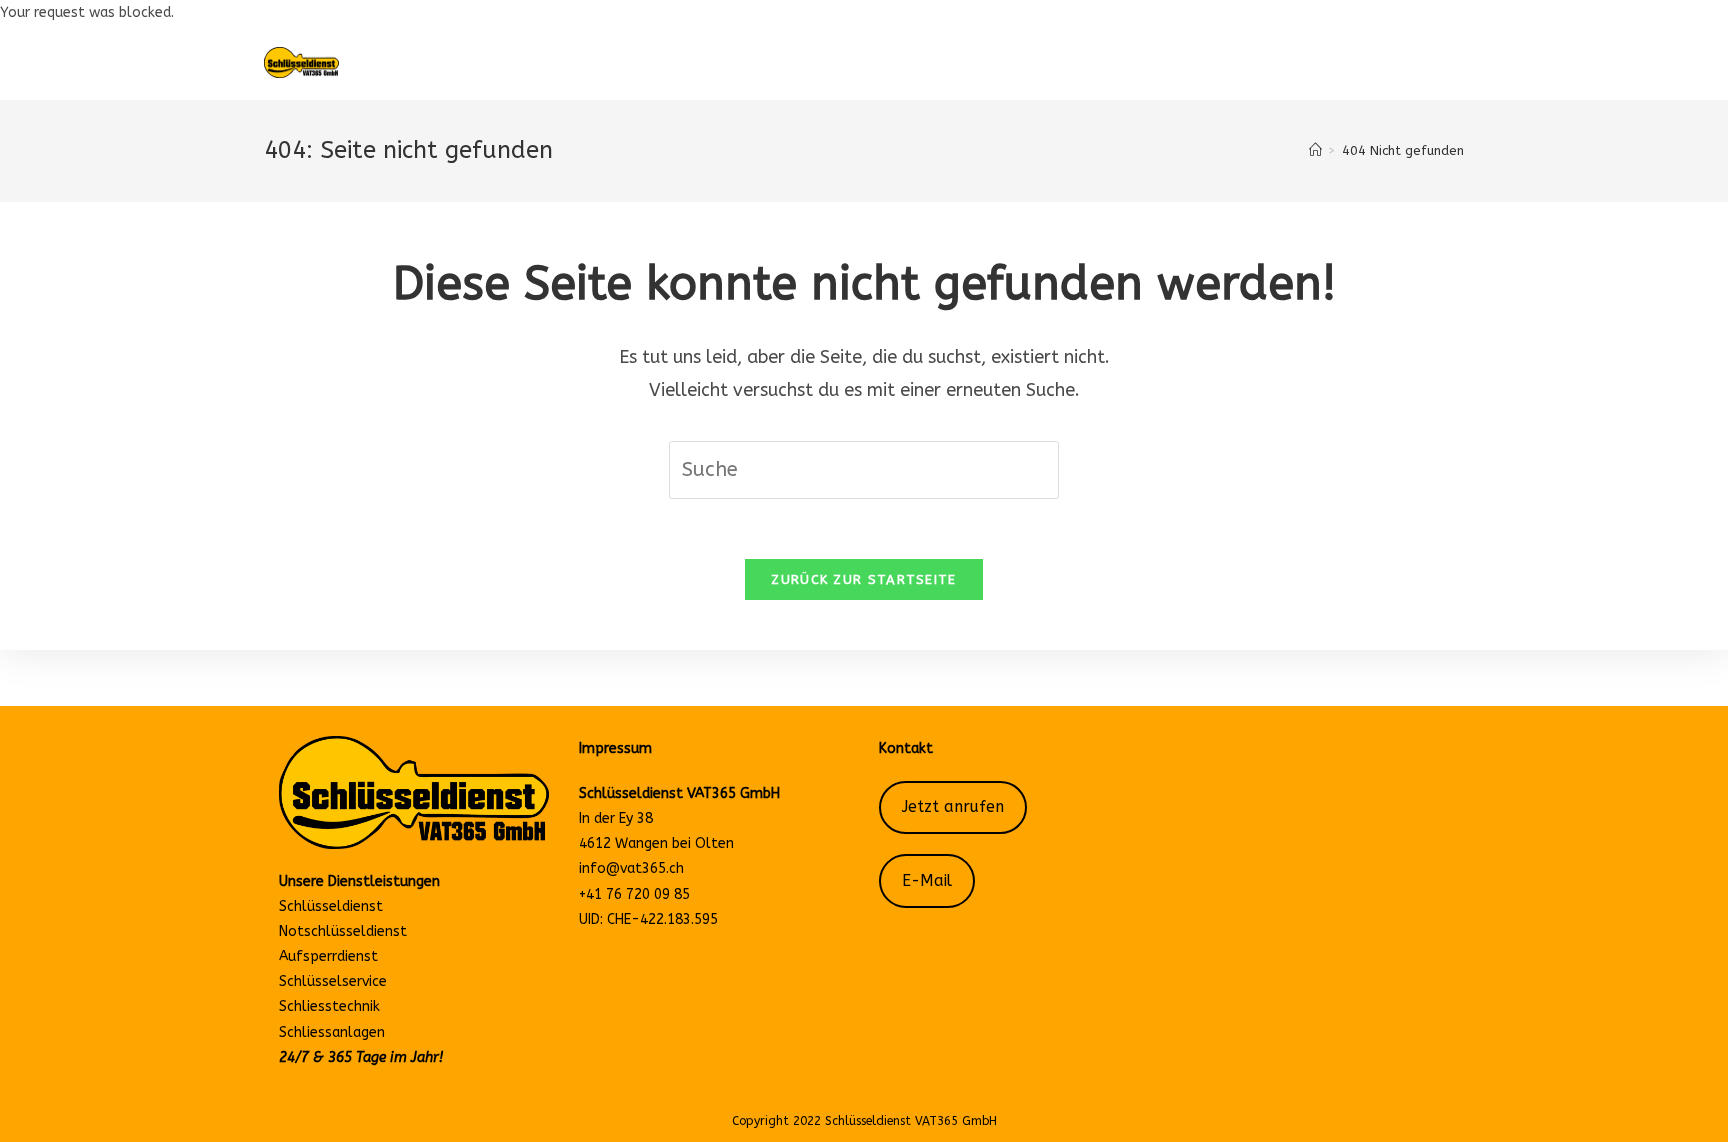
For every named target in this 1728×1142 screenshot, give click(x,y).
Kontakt (906, 748)
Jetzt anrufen (953, 807)
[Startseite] (1315, 150)
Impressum (615, 748)
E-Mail (927, 881)
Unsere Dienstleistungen (359, 881)
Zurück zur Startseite (863, 579)
